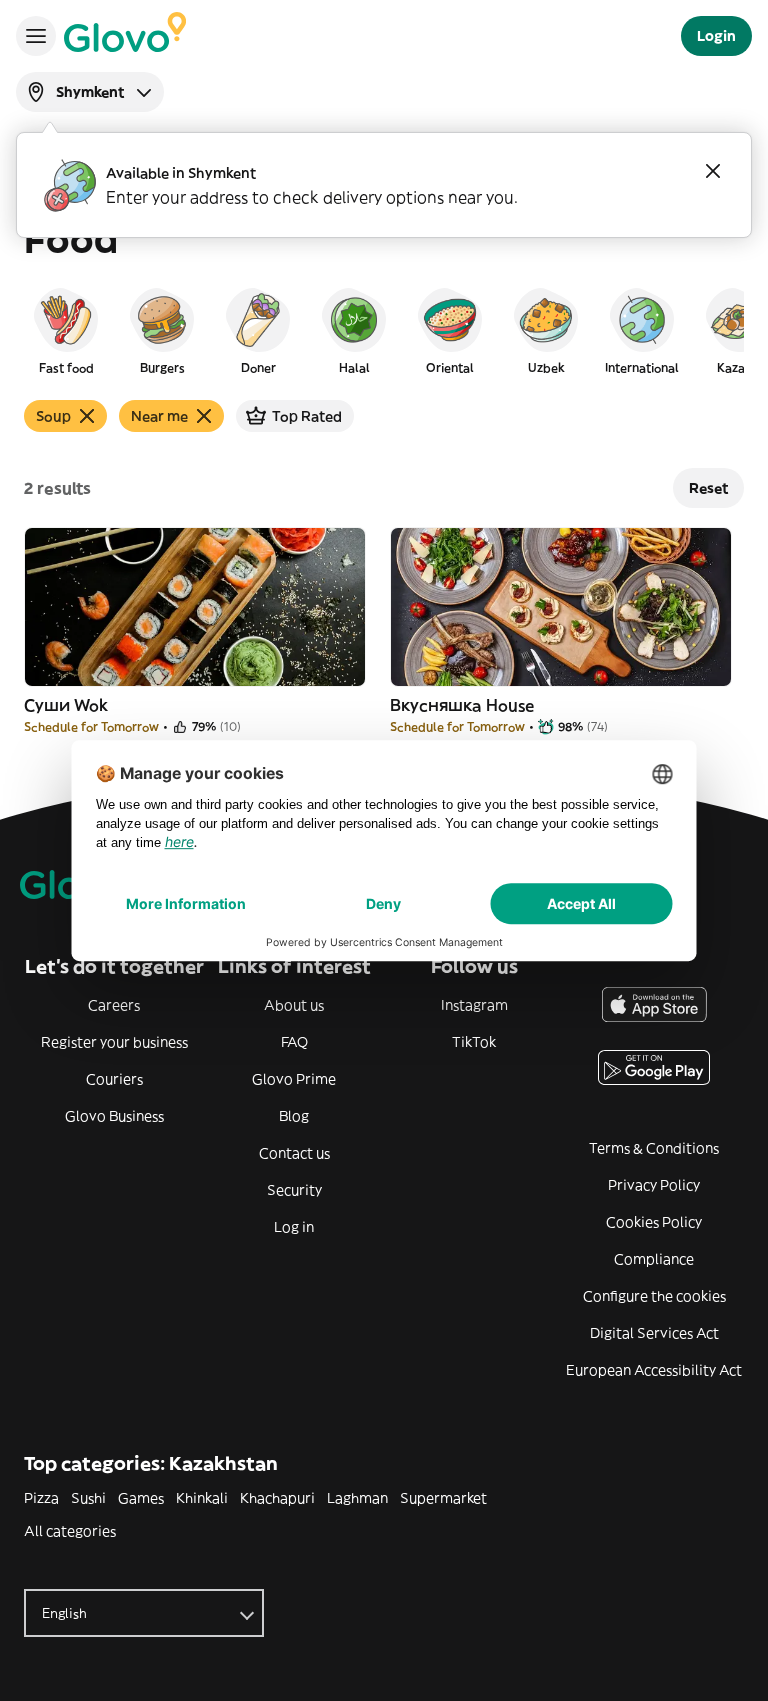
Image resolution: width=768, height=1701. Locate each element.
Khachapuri (277, 1498)
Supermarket (443, 1498)
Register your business (114, 1042)
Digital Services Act (654, 1333)
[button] (66, 330)
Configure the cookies (654, 1296)
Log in (294, 1227)
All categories (70, 1531)
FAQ (294, 1042)
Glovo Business (114, 1116)
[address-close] (713, 171)
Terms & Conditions (654, 1148)
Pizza (41, 1498)
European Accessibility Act (654, 1370)
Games (141, 1498)
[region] (384, 330)
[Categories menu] (36, 36)
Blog (294, 1116)
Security (294, 1190)
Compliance (654, 1259)
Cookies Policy (654, 1222)
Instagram (474, 1005)
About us (294, 1005)
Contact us (294, 1153)
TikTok (474, 1042)
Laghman (357, 1498)
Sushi (88, 1498)
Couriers (114, 1079)
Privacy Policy (654, 1185)
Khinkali (202, 1498)
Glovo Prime (294, 1079)
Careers (114, 1005)
